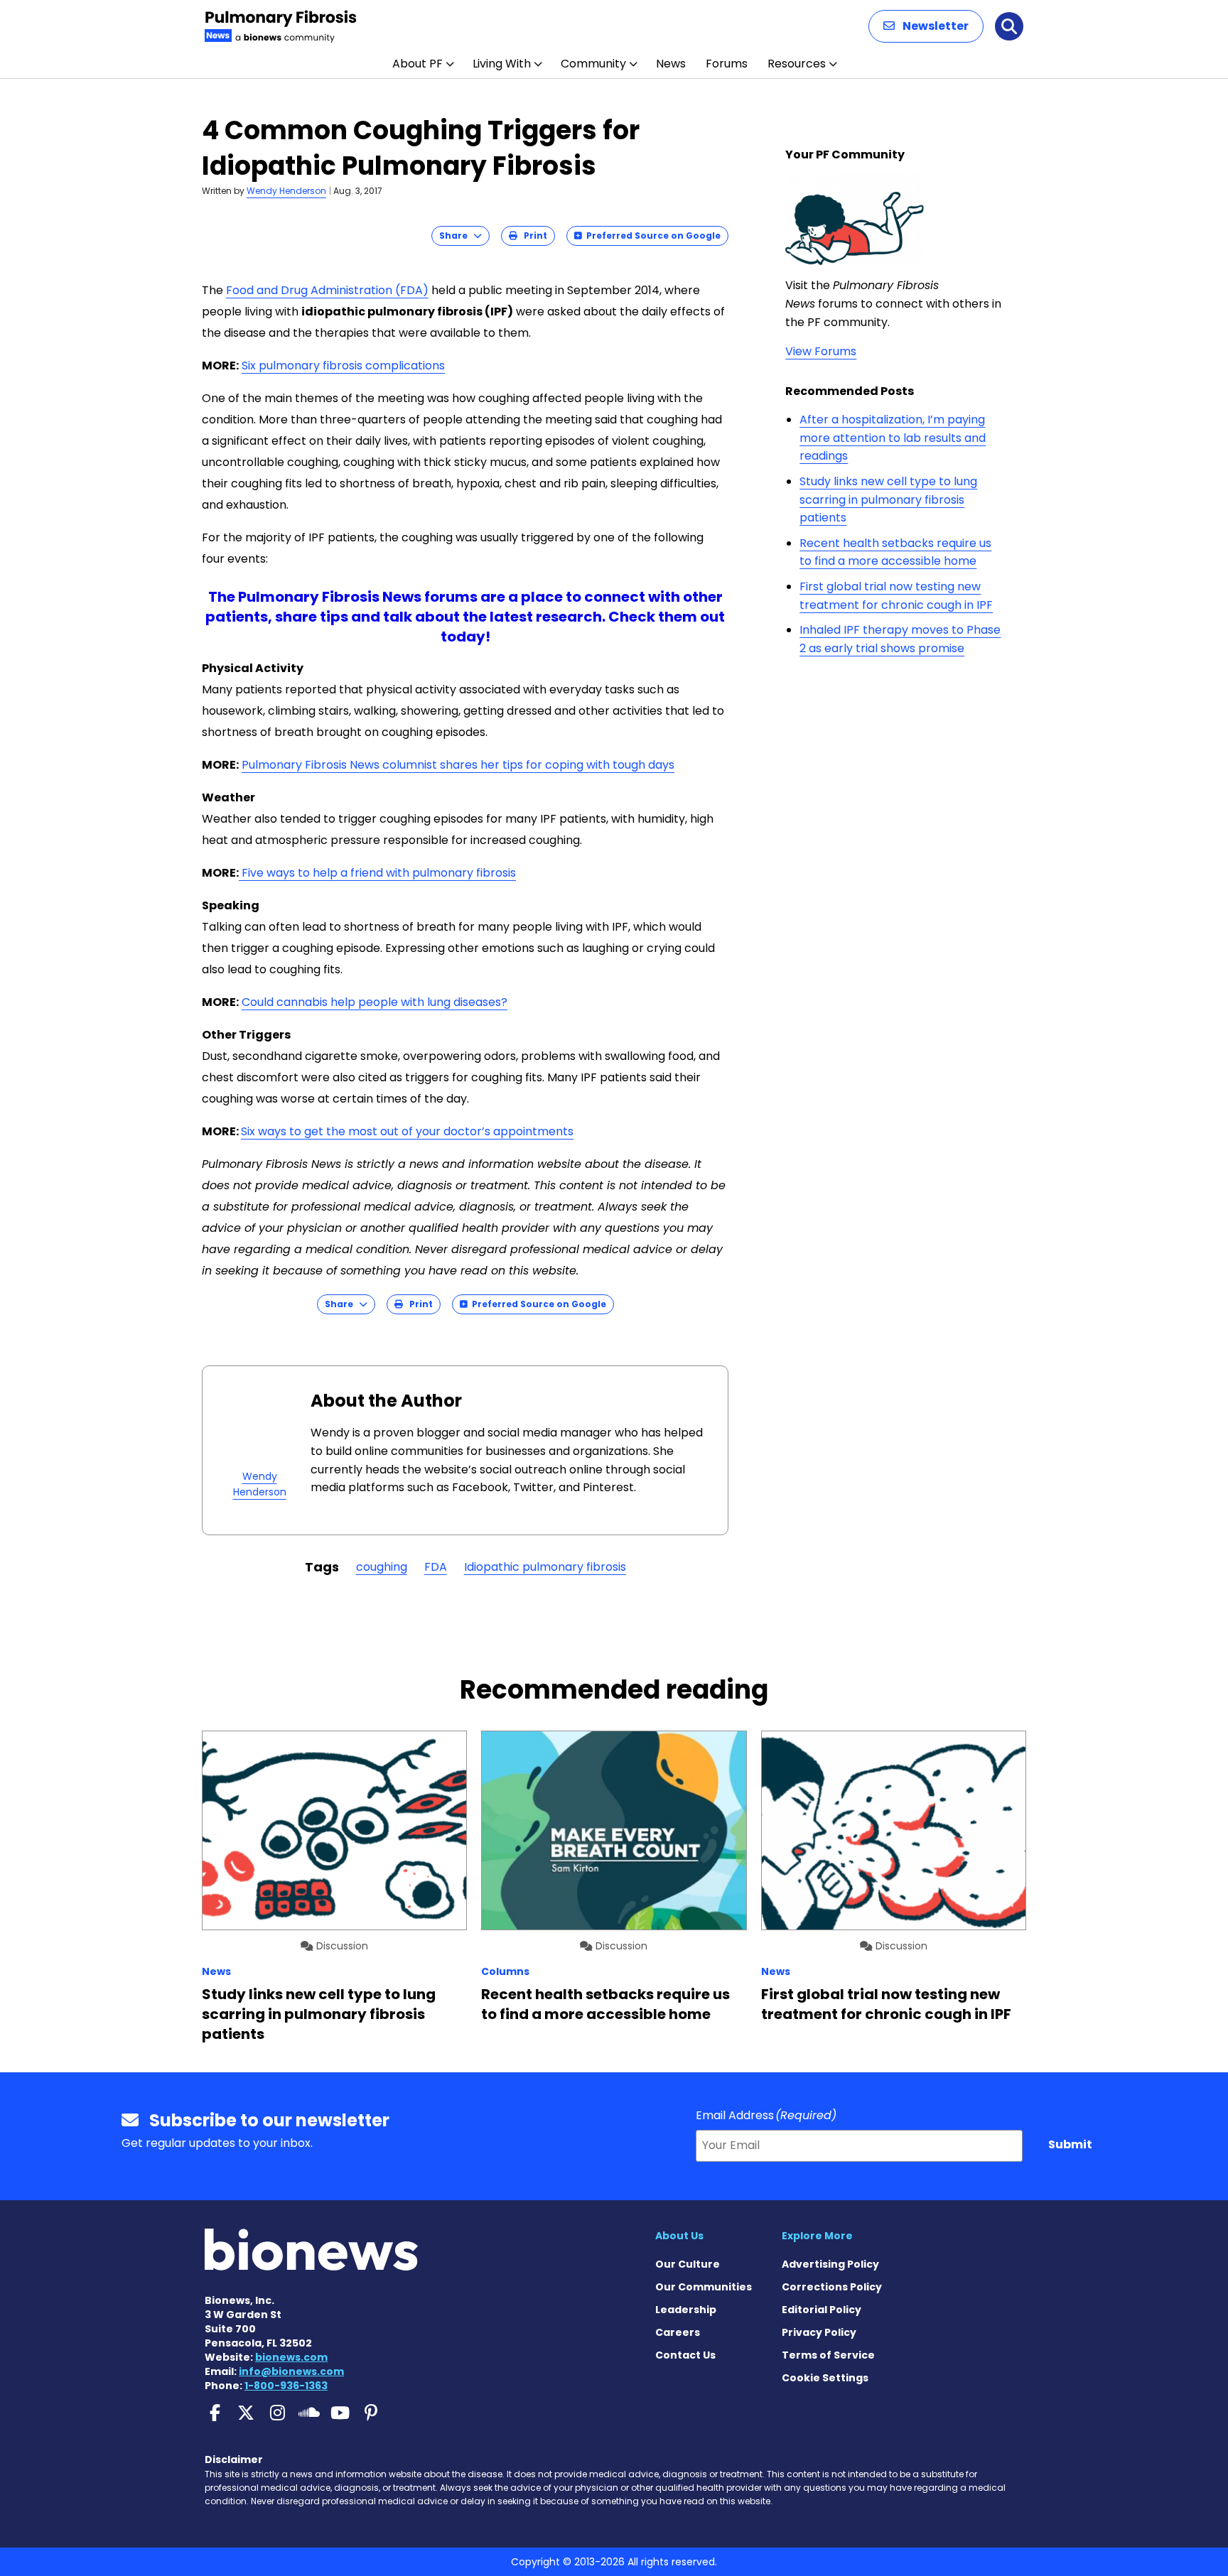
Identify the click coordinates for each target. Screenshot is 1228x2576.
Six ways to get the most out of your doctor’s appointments (407, 1131)
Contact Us (685, 2355)
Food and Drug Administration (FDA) (327, 290)
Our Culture (688, 2264)
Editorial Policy (822, 2310)
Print (532, 236)
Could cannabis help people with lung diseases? (375, 1002)
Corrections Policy (832, 2287)
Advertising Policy (830, 2264)
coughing (382, 1567)
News (671, 64)
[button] (926, 26)
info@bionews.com (291, 2371)
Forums (727, 64)
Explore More (817, 2236)
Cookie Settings (825, 2378)
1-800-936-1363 (286, 2386)
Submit (1070, 2144)
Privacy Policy (819, 2332)
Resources (797, 64)
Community (593, 64)
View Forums (821, 351)
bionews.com (291, 2357)
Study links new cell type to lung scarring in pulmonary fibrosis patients (888, 499)
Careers (678, 2332)
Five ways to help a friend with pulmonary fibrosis (377, 873)
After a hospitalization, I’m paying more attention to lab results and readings (893, 438)
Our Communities (704, 2287)
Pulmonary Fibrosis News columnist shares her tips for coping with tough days (458, 765)
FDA (436, 1567)
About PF (418, 64)
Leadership (686, 2310)
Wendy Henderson (286, 191)
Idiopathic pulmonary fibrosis (545, 1567)
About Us (679, 2236)
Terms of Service (828, 2355)
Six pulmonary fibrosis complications (343, 366)
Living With (502, 64)
